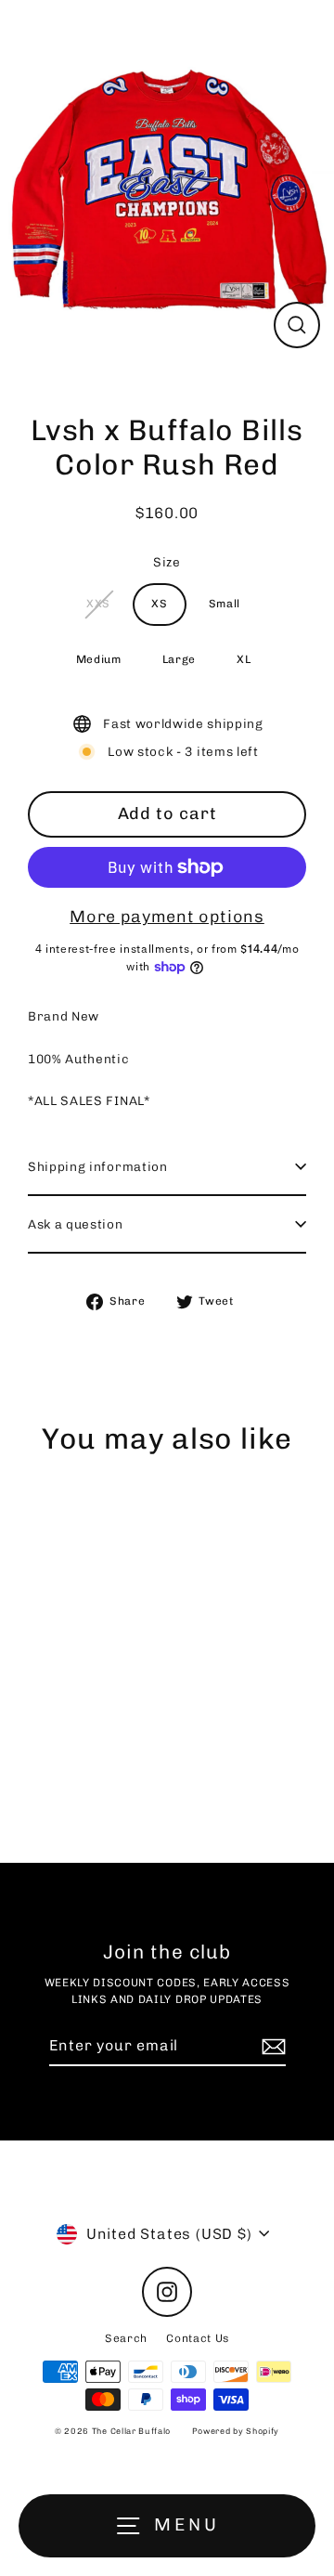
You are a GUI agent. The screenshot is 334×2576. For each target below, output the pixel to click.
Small (225, 604)
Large (179, 659)
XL (244, 659)
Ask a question (76, 1224)
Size (167, 562)
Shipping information (98, 1166)
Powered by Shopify (236, 2431)
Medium (99, 659)
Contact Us (198, 2338)
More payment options (167, 917)
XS (159, 604)
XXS (98, 604)
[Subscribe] (271, 2047)
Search (126, 2338)
